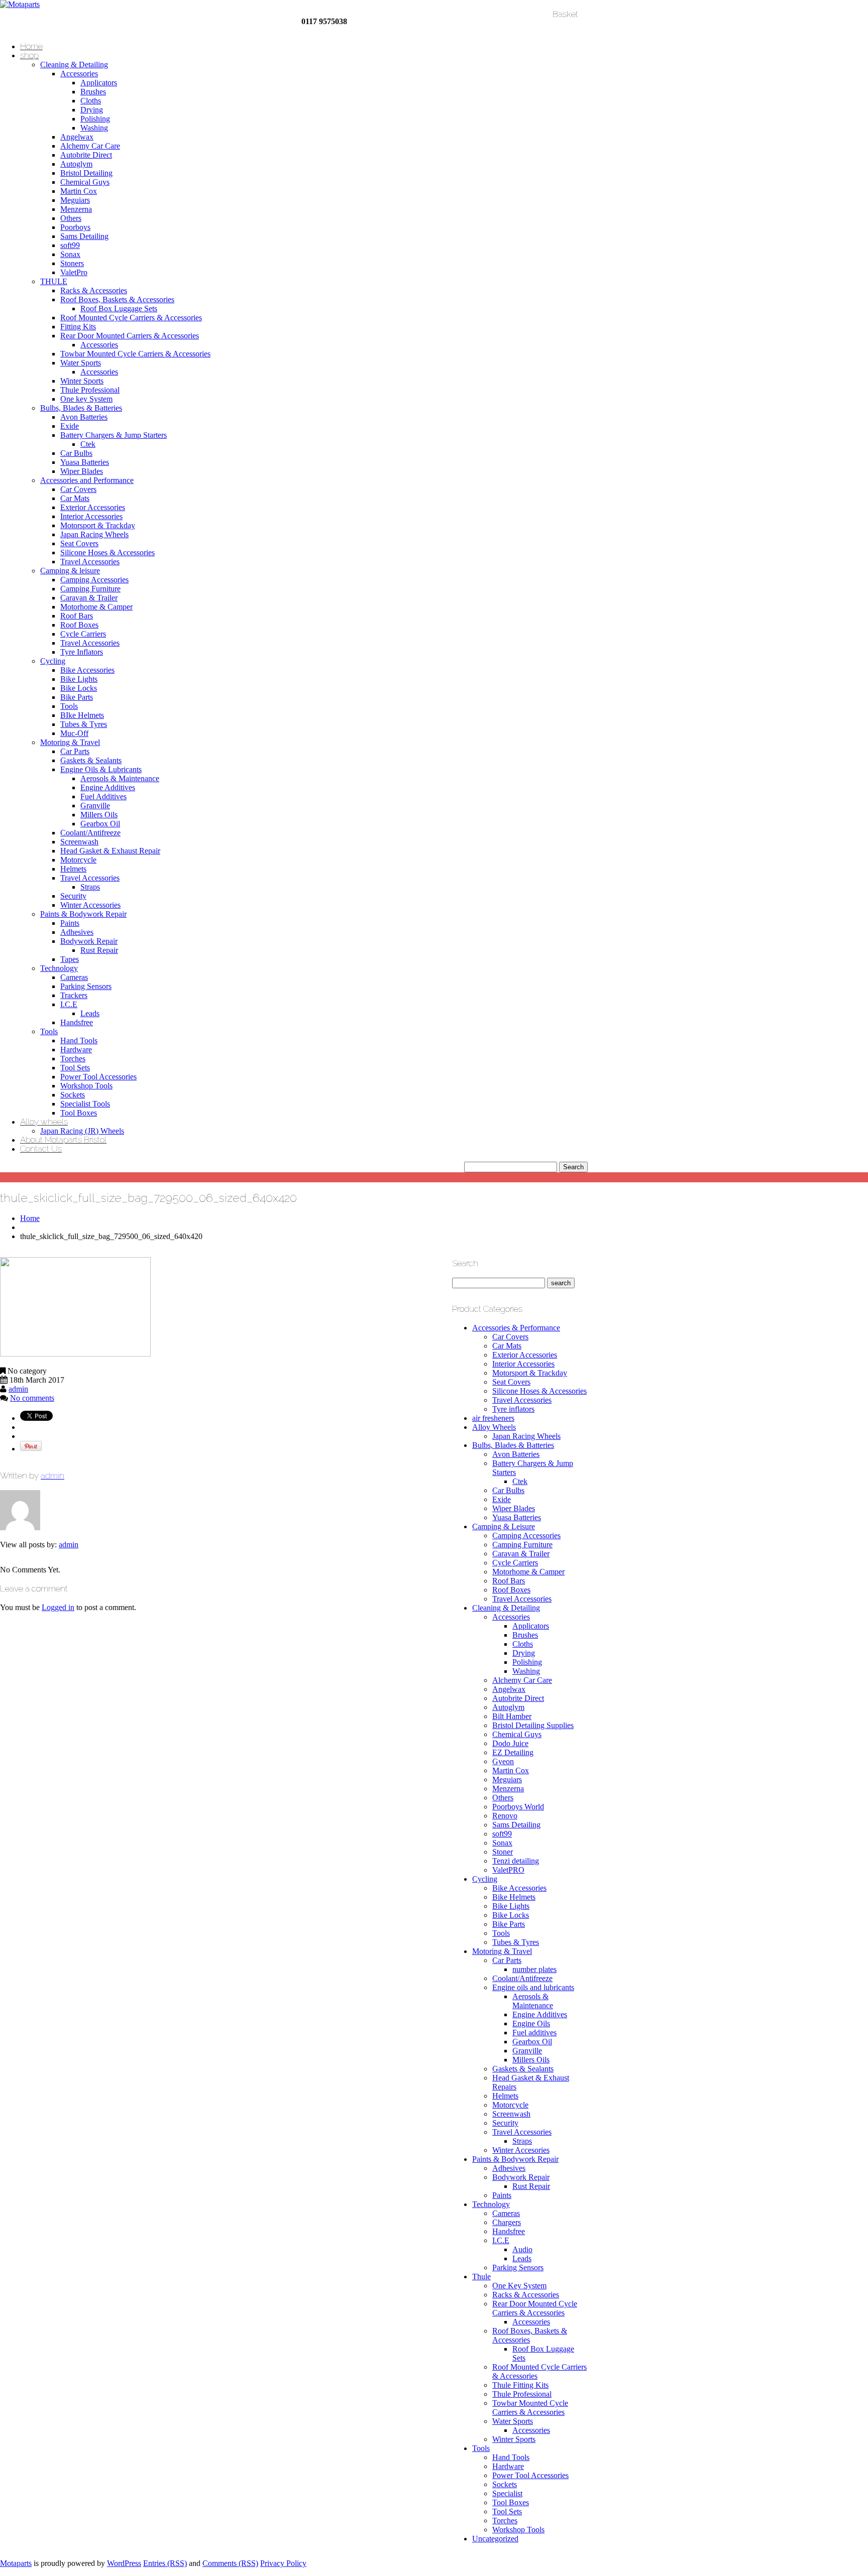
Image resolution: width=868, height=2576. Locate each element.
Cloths (91, 101)
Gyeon (503, 1761)
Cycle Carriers (83, 634)
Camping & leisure (70, 571)
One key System (86, 399)
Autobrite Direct (86, 155)
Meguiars (75, 200)
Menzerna (76, 209)
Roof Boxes (79, 625)
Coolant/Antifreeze (90, 833)
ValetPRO (508, 1870)
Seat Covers (79, 543)
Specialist (507, 2493)
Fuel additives (534, 2033)
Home (31, 46)
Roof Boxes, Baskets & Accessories (117, 299)
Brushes (93, 92)
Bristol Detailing (86, 173)
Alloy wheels (44, 1122)
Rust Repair (99, 950)
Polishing (95, 119)
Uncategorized (495, 2539)
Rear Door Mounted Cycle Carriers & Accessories (535, 2308)
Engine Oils (531, 2023)
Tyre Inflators (82, 652)
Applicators (99, 83)
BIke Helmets (82, 715)
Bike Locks (79, 688)
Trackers (74, 995)
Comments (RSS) (230, 2563)
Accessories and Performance (87, 480)
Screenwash (79, 842)
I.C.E (69, 1004)
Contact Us (41, 1149)
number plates (534, 1969)
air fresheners (493, 1418)
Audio (522, 2249)
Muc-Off (74, 733)
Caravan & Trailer (89, 598)
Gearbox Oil (100, 824)
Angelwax (77, 137)
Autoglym (76, 164)
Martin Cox (79, 191)
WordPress (124, 2563)
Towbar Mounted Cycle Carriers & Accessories (135, 354)
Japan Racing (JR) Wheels (82, 1131)
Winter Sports (82, 381)
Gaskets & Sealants (91, 760)
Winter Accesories (521, 2150)
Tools (69, 706)
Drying (92, 110)
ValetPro (74, 272)
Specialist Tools (85, 1104)
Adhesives (77, 932)
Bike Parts (77, 697)
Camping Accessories (94, 580)
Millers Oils (99, 815)
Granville (95, 806)
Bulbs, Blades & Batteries (81, 408)
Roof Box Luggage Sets (119, 309)
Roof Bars (77, 616)
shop (29, 55)
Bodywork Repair (89, 941)
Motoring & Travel (70, 742)
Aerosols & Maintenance (120, 778)
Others (71, 218)
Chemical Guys (85, 182)
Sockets (73, 1095)
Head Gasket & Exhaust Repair (110, 851)
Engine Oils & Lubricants (101, 769)
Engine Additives (108, 787)
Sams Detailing (84, 236)
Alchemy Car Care (90, 146)
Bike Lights (79, 679)
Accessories (79, 74)
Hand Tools (79, 1040)
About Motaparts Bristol (63, 1140)
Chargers (507, 2222)
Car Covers (78, 489)
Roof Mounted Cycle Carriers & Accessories (131, 318)
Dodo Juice (510, 1743)
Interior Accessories (91, 516)
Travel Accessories (90, 562)
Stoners (72, 263)
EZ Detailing (513, 1752)
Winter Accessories (90, 905)
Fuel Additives (103, 796)
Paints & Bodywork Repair (83, 914)
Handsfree (77, 1022)
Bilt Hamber (512, 1716)
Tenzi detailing (516, 1861)
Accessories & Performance (516, 1328)
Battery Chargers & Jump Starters (114, 435)
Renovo (505, 1816)
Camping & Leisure (504, 1526)
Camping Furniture (90, 589)
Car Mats (75, 498)
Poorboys (75, 227)
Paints (70, 923)
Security (73, 896)
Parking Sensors (86, 986)
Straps (90, 887)
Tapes (70, 959)
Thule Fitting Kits (520, 2385)
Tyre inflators (513, 1409)
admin (18, 1389)
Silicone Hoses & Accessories (107, 553)
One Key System (519, 2286)
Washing (94, 128)
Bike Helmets (514, 1897)
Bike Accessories (87, 670)
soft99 (70, 245)
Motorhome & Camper (96, 607)
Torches (73, 1059)
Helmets (73, 869)
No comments (32, 1398)
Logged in (58, 1607)
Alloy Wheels (494, 1427)
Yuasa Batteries (85, 462)
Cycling (53, 661)
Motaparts (16, 2563)
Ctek (88, 444)
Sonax (70, 254)
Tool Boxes (79, 1113)
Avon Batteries (84, 417)
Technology (59, 968)
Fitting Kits (78, 327)
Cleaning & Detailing (74, 65)
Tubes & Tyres (84, 724)
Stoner (503, 1852)
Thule (481, 2277)
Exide (70, 426)
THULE (54, 281)
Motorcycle (78, 860)
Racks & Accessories (94, 290)
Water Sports (81, 363)
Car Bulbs (76, 453)
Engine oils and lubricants (533, 1987)
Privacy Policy (283, 2563)
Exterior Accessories (93, 507)
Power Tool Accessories (98, 1077)
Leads (90, 1013)
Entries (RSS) (165, 2563)
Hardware (76, 1050)
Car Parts (75, 751)
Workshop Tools (86, 1086)
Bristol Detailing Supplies (533, 1725)
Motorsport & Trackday (98, 525)
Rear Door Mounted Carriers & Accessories (130, 336)
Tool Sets (75, 1068)
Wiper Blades (82, 471)
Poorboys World (518, 1807)
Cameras (74, 977)
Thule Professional (90, 390)
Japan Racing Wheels (94, 534)
